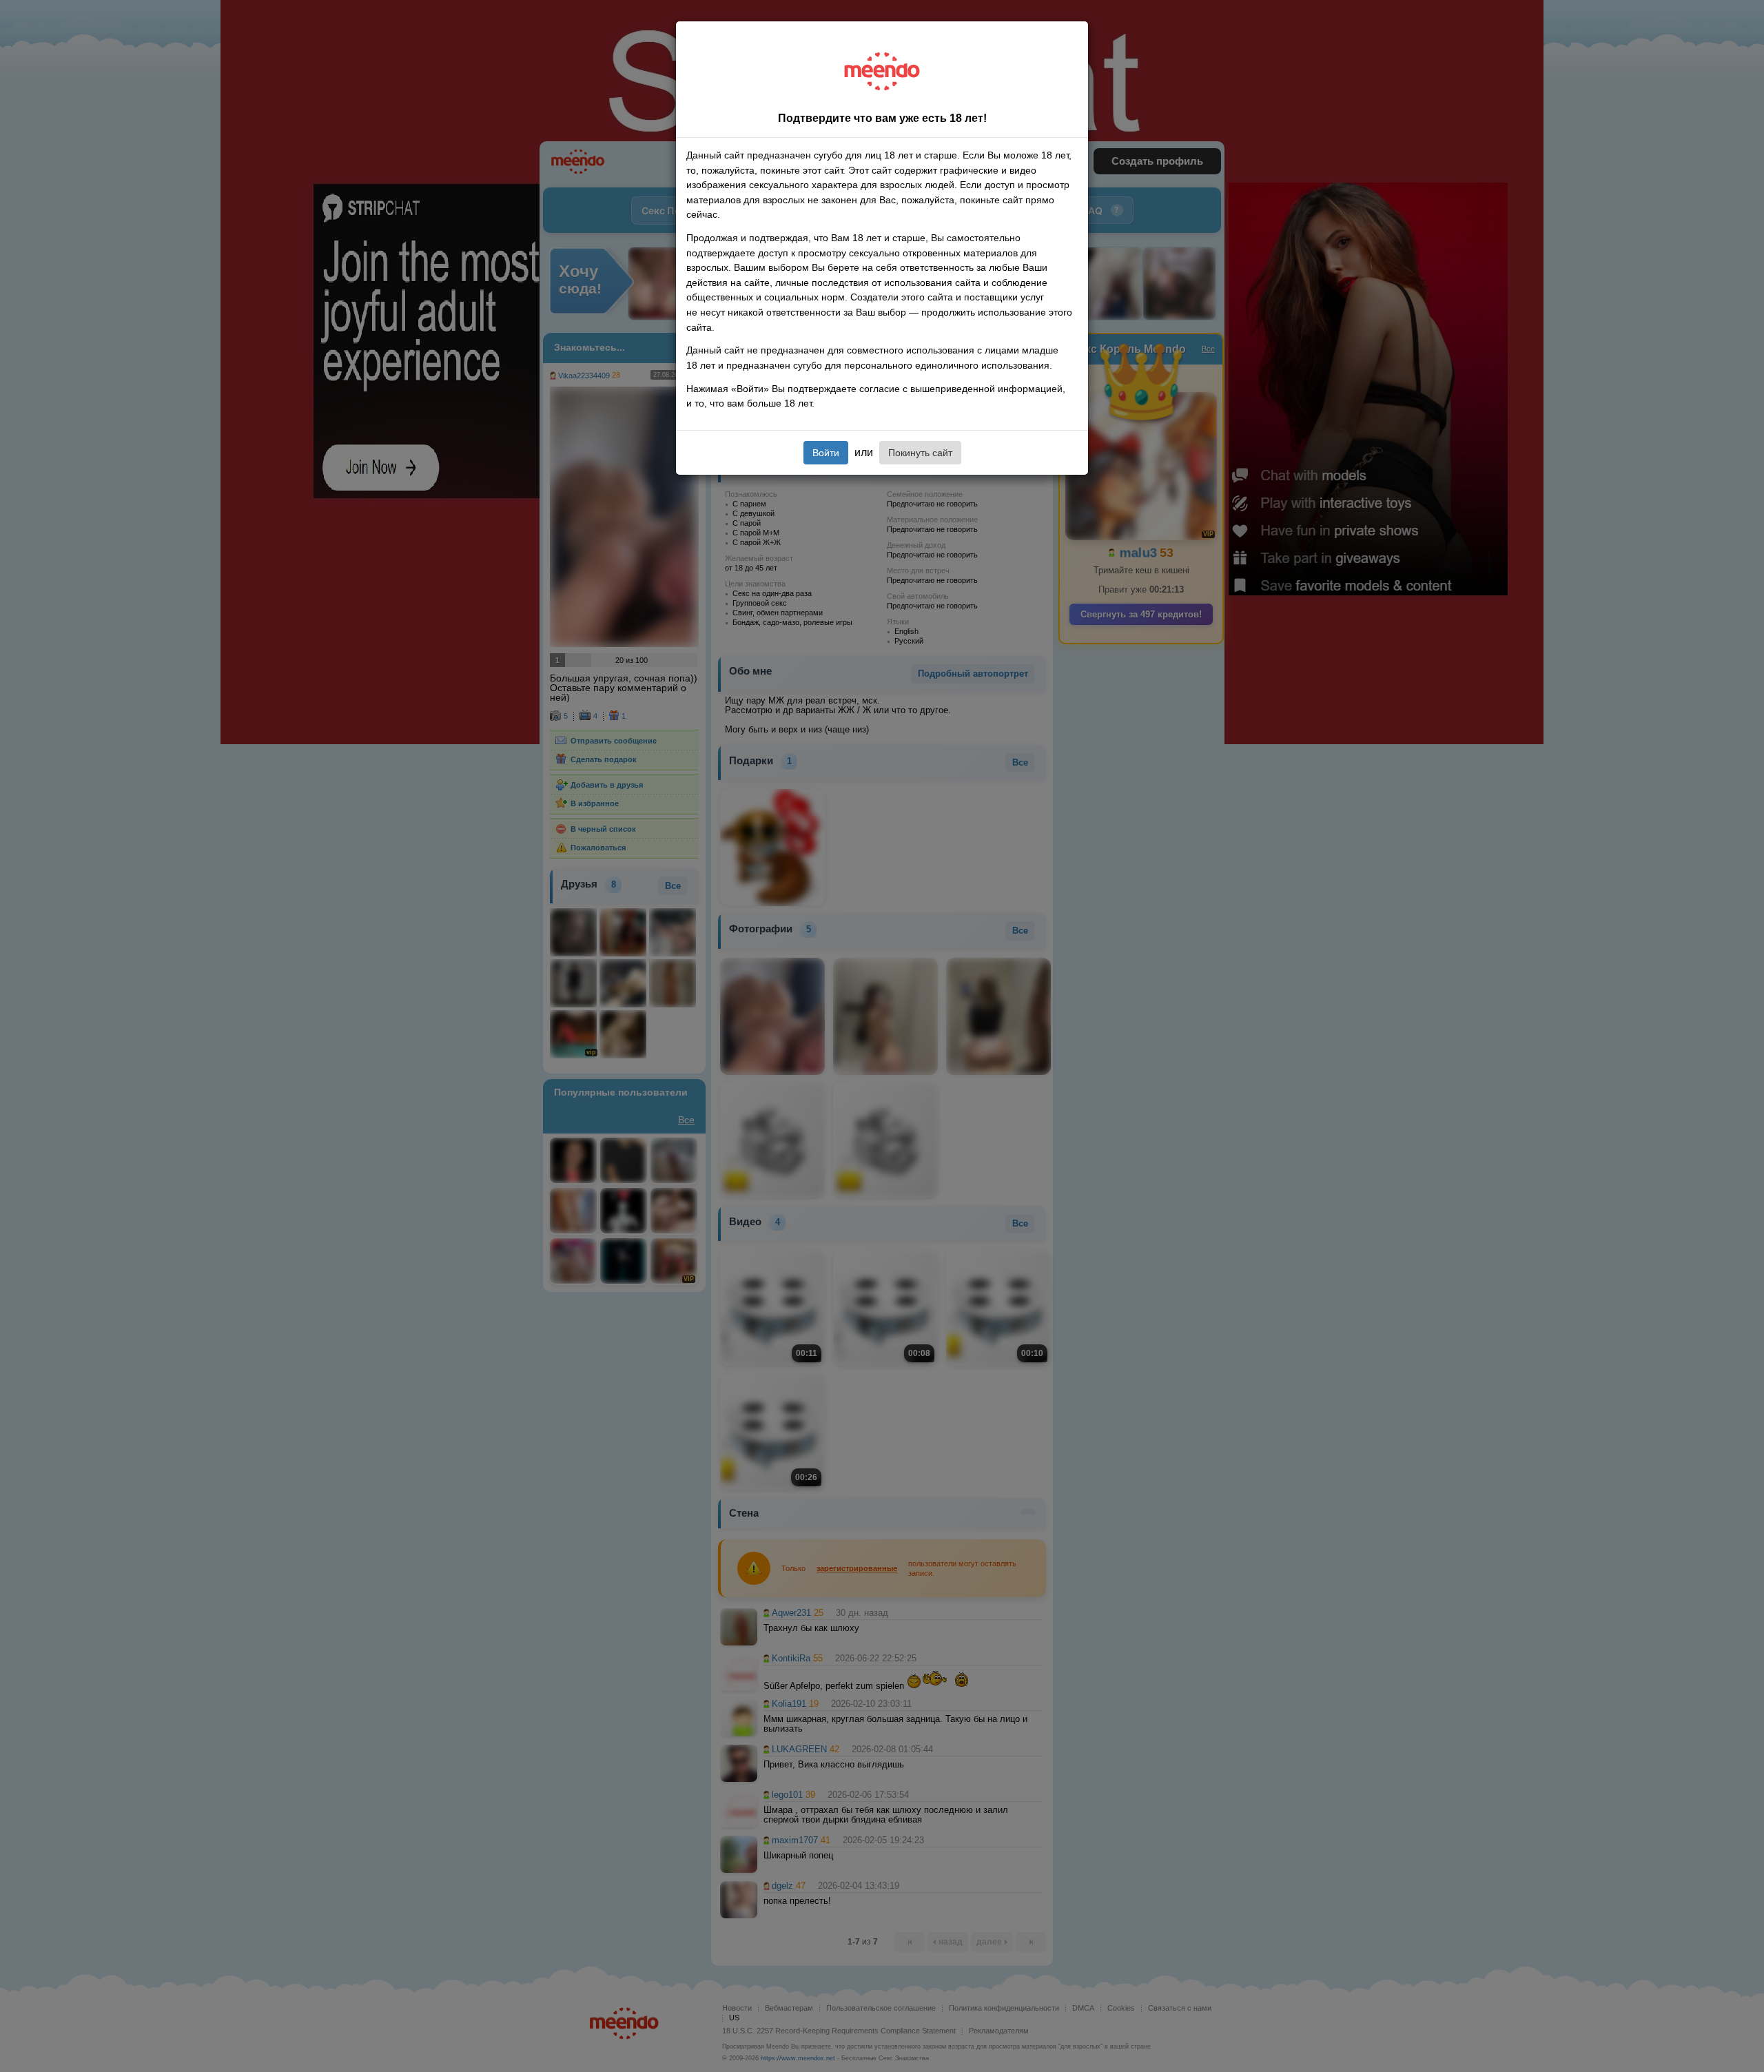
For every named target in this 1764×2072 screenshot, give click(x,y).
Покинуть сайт (920, 453)
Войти (826, 453)
